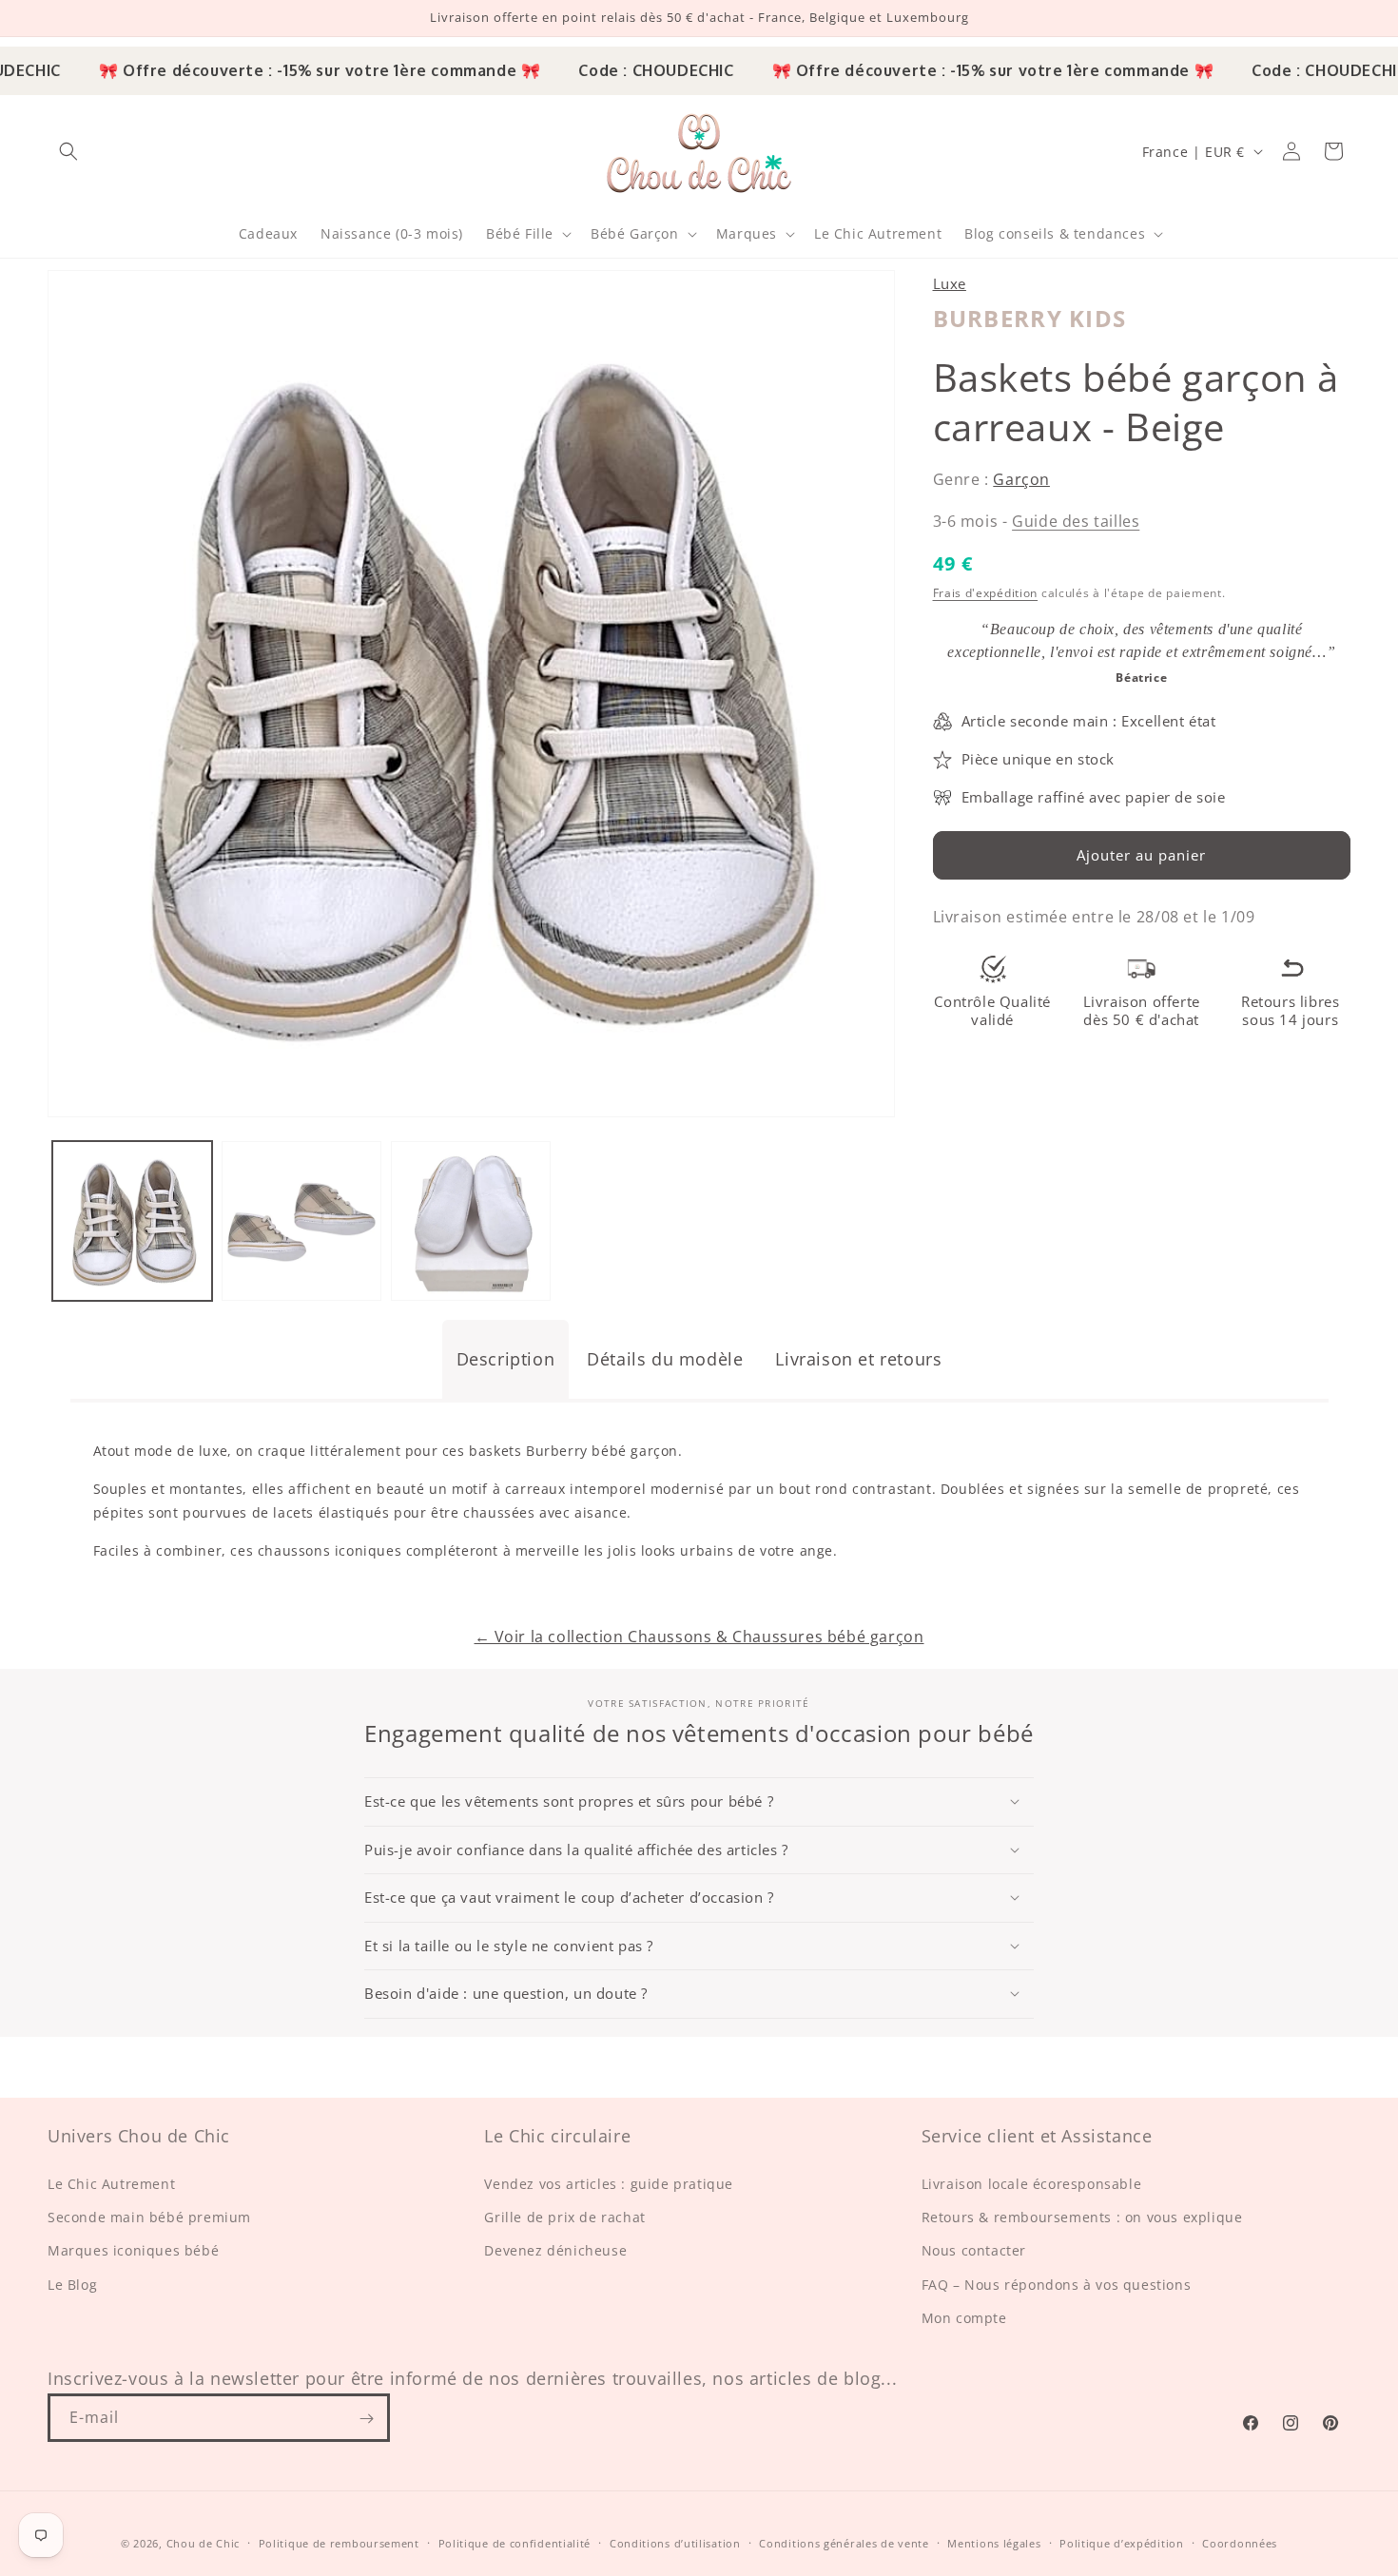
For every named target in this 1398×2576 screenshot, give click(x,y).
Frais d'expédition (986, 593)
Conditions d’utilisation (675, 2543)
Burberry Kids (1030, 318)
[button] (68, 151)
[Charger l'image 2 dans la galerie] (301, 1221)
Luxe (950, 283)
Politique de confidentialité (515, 2543)
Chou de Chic (203, 2543)
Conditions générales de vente (844, 2543)
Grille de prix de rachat (564, 2218)
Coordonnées (1240, 2543)
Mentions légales (994, 2543)
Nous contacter (974, 2251)
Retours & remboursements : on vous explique (1082, 2218)
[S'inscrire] (366, 2419)
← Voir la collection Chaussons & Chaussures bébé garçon (699, 1637)
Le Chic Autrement (111, 2185)
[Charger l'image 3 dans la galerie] (471, 1221)
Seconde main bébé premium (149, 2218)
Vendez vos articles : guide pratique (609, 2185)
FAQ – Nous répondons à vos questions (1057, 2285)
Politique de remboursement (339, 2543)
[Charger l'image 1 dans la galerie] (132, 1221)
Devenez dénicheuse (555, 2251)
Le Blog (72, 2285)
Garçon (1021, 479)
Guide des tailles (1076, 521)
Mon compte (964, 2318)
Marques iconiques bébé (133, 2251)
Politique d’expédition (1121, 2543)
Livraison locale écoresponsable (1032, 2185)
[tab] (506, 1359)
